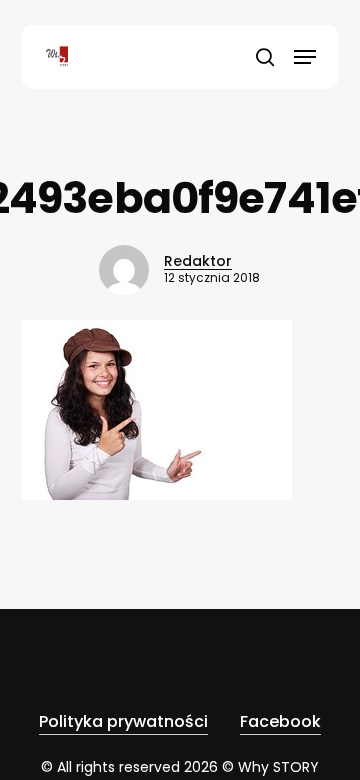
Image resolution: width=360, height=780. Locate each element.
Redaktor (198, 261)
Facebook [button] (280, 721)
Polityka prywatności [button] (123, 721)
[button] (305, 57)
